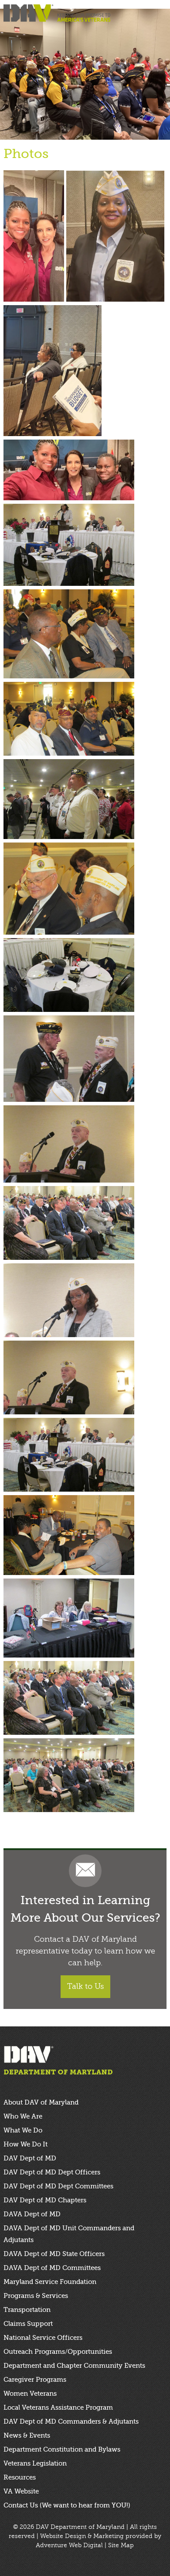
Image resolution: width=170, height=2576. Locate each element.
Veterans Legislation (35, 2463)
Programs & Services (36, 2296)
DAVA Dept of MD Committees (52, 2268)
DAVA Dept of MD (32, 2214)
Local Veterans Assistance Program (58, 2407)
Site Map (121, 2545)
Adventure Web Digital (69, 2545)
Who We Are (23, 2116)
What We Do (23, 2130)
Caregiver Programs (35, 2380)
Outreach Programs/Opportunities (58, 2352)
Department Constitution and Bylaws (62, 2449)
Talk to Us (85, 1986)
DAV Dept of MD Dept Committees (58, 2186)
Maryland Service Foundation (50, 2282)
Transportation (27, 2310)
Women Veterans (30, 2394)
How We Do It (25, 2144)
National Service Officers (43, 2338)
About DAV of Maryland (41, 2102)
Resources (20, 2477)
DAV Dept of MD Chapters (45, 2200)
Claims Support (28, 2324)
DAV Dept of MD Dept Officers (52, 2172)
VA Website (21, 2491)
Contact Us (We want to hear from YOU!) (67, 2505)
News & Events (27, 2435)
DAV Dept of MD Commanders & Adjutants (71, 2421)
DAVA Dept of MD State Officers (54, 2254)
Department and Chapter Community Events (74, 2366)
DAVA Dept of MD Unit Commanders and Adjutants (69, 2234)
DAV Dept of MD (30, 2158)
